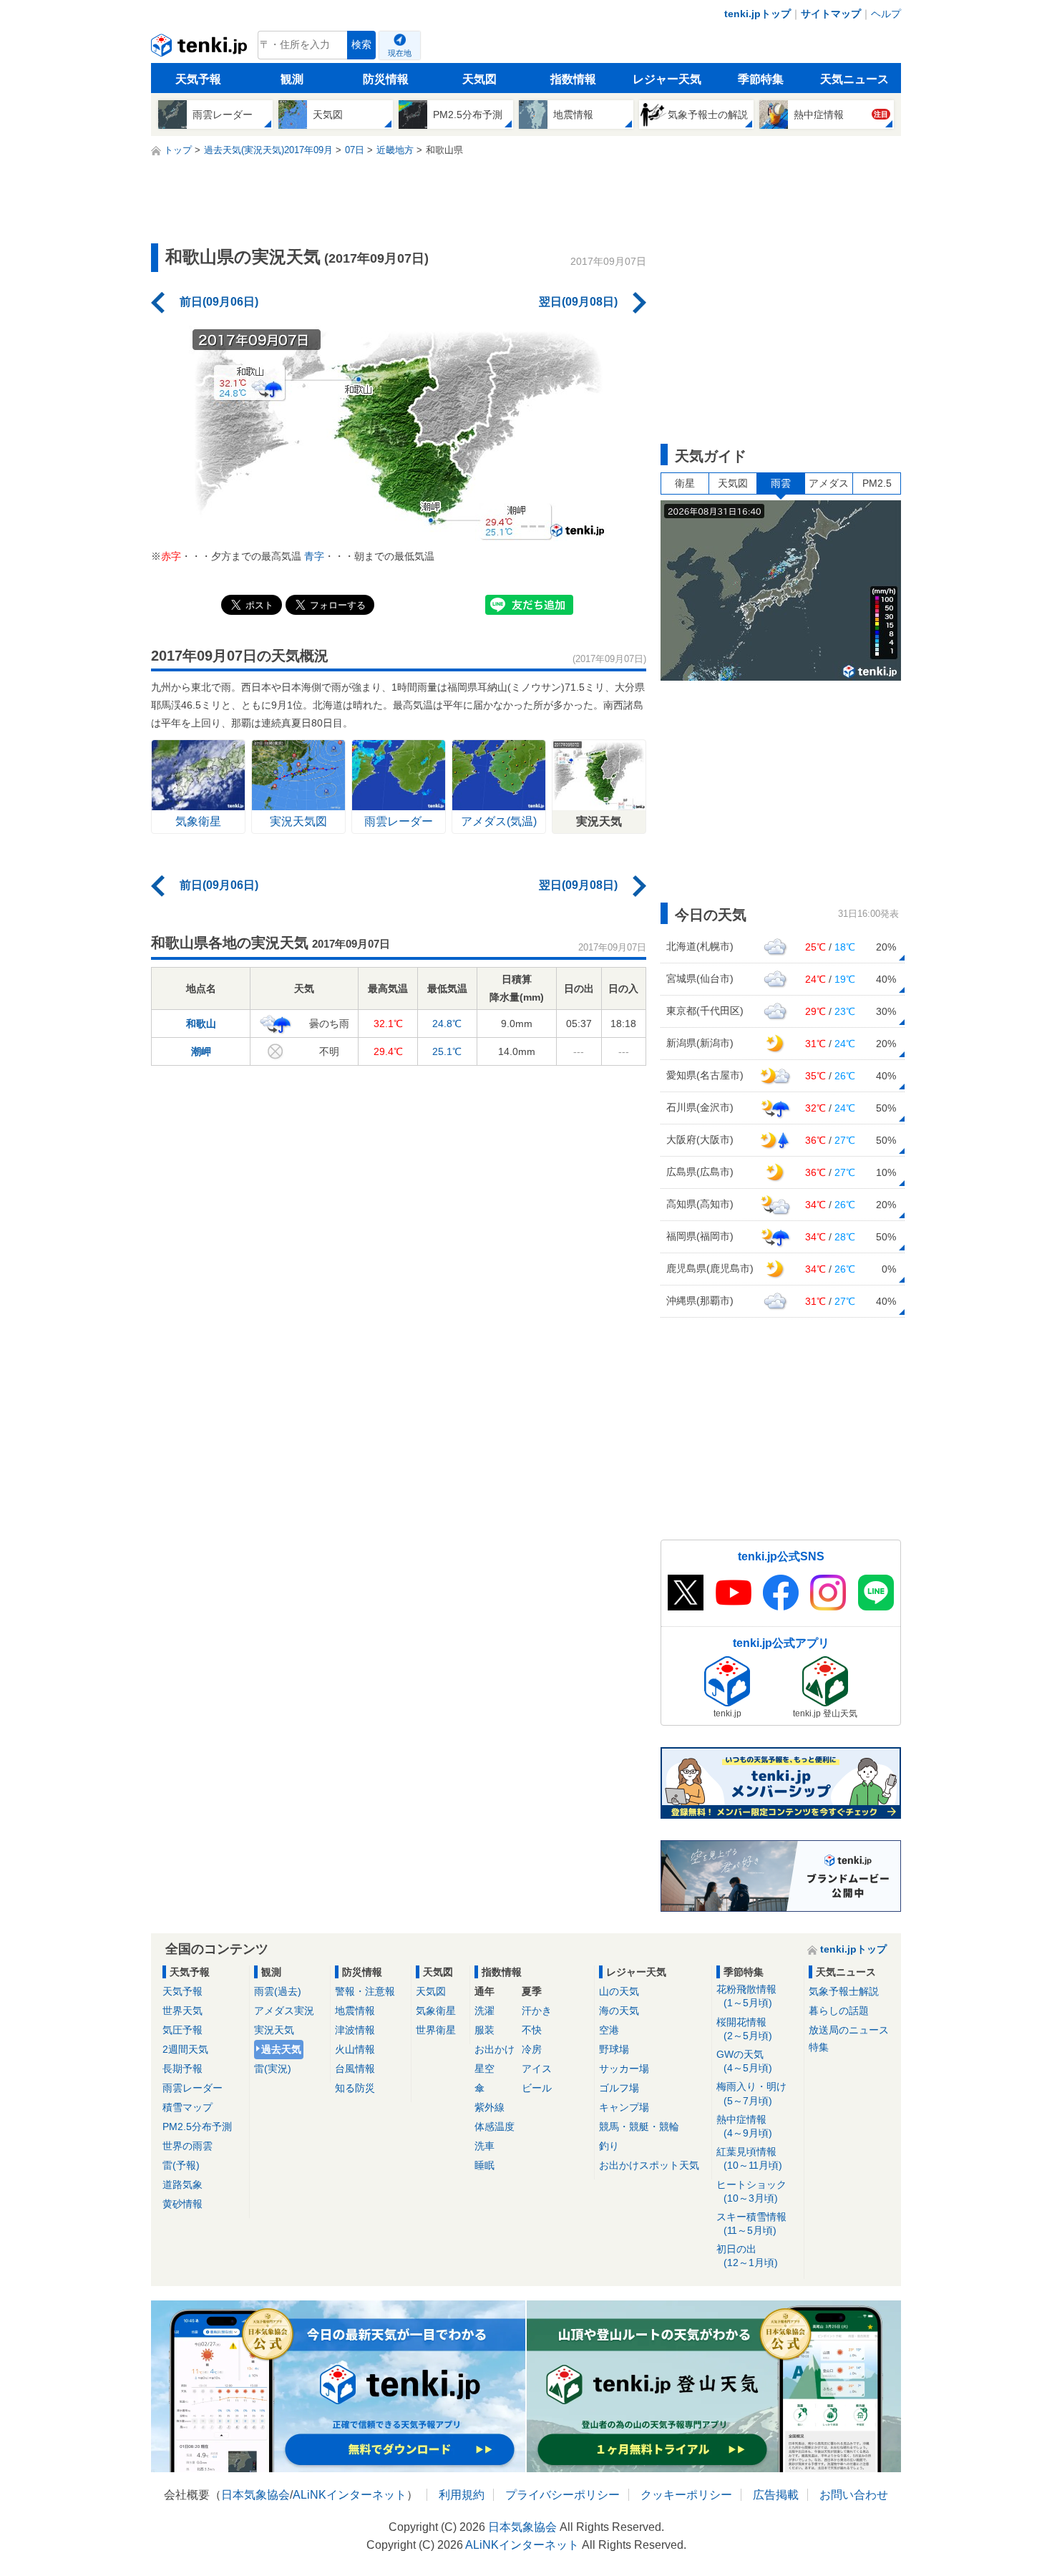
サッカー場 (624, 2069)
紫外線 (490, 2107)
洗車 (484, 2146)
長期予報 (182, 2069)
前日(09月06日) (219, 302)
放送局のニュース (849, 2030)
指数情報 (573, 79)
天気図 (479, 79)
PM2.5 (877, 483)
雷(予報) (181, 2165)
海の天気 (619, 2011)
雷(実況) (273, 2069)
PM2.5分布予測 (197, 2127)
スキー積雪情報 (751, 2223)
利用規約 (462, 2495)
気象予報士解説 (844, 1991)
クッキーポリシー (686, 2495)
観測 (292, 79)
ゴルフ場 (619, 2088)
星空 (484, 2069)
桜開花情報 (744, 2029)
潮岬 (201, 1051)
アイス (537, 2069)
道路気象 (182, 2184)
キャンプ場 (624, 2107)
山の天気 (619, 1991)
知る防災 (355, 2088)
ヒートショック (751, 2191)
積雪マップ (187, 2107)
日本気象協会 (255, 2495)
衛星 (685, 483)
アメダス (829, 483)
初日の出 (747, 2256)
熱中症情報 (744, 2126)
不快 (532, 2030)
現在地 (400, 53)
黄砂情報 (182, 2204)
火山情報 (355, 2049)
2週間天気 (185, 2049)
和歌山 (201, 1024)
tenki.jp (201, 49)
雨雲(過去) (278, 1991)
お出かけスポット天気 (649, 2165)
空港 (609, 2030)
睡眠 (484, 2165)
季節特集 (761, 79)
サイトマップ (831, 14)
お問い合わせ (854, 2495)
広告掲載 (776, 2495)
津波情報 (355, 2030)
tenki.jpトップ (758, 14)
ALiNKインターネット (350, 2495)
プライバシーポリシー (562, 2495)
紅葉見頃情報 (749, 2158)
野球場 (614, 2049)
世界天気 (182, 2011)
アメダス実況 (284, 2011)
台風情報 (355, 2069)
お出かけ (495, 2049)
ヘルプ (886, 14)
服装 (484, 2030)
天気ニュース (854, 79)
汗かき (537, 2011)
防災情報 (386, 79)
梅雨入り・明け (751, 2093)
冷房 (532, 2049)
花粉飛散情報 (746, 1996)
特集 (819, 2047)
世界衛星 (436, 2030)
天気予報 (198, 79)
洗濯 (484, 2011)
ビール (537, 2088)
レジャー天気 (667, 79)
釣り (609, 2146)
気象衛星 (436, 2011)
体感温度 (495, 2127)
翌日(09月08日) (578, 302)
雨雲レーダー (193, 2088)
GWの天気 (744, 2061)
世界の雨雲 (187, 2146)
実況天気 (274, 2030)
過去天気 (281, 2049)
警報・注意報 (365, 1991)
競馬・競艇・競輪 (639, 2127)
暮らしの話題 (839, 2011)
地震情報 (355, 2011)
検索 (361, 45)
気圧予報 (182, 2030)
